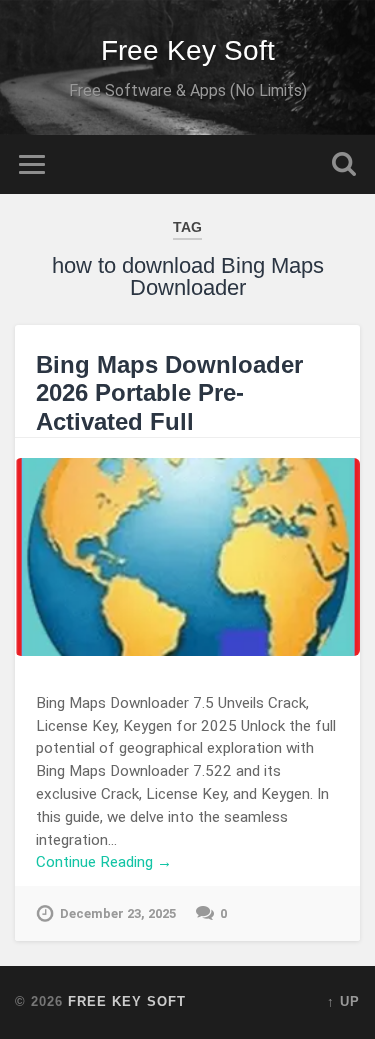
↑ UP (343, 1001)
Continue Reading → (104, 862)
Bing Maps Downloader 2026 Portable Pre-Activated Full (169, 393)
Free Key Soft (188, 50)
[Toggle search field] (344, 164)
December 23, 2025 (118, 913)
